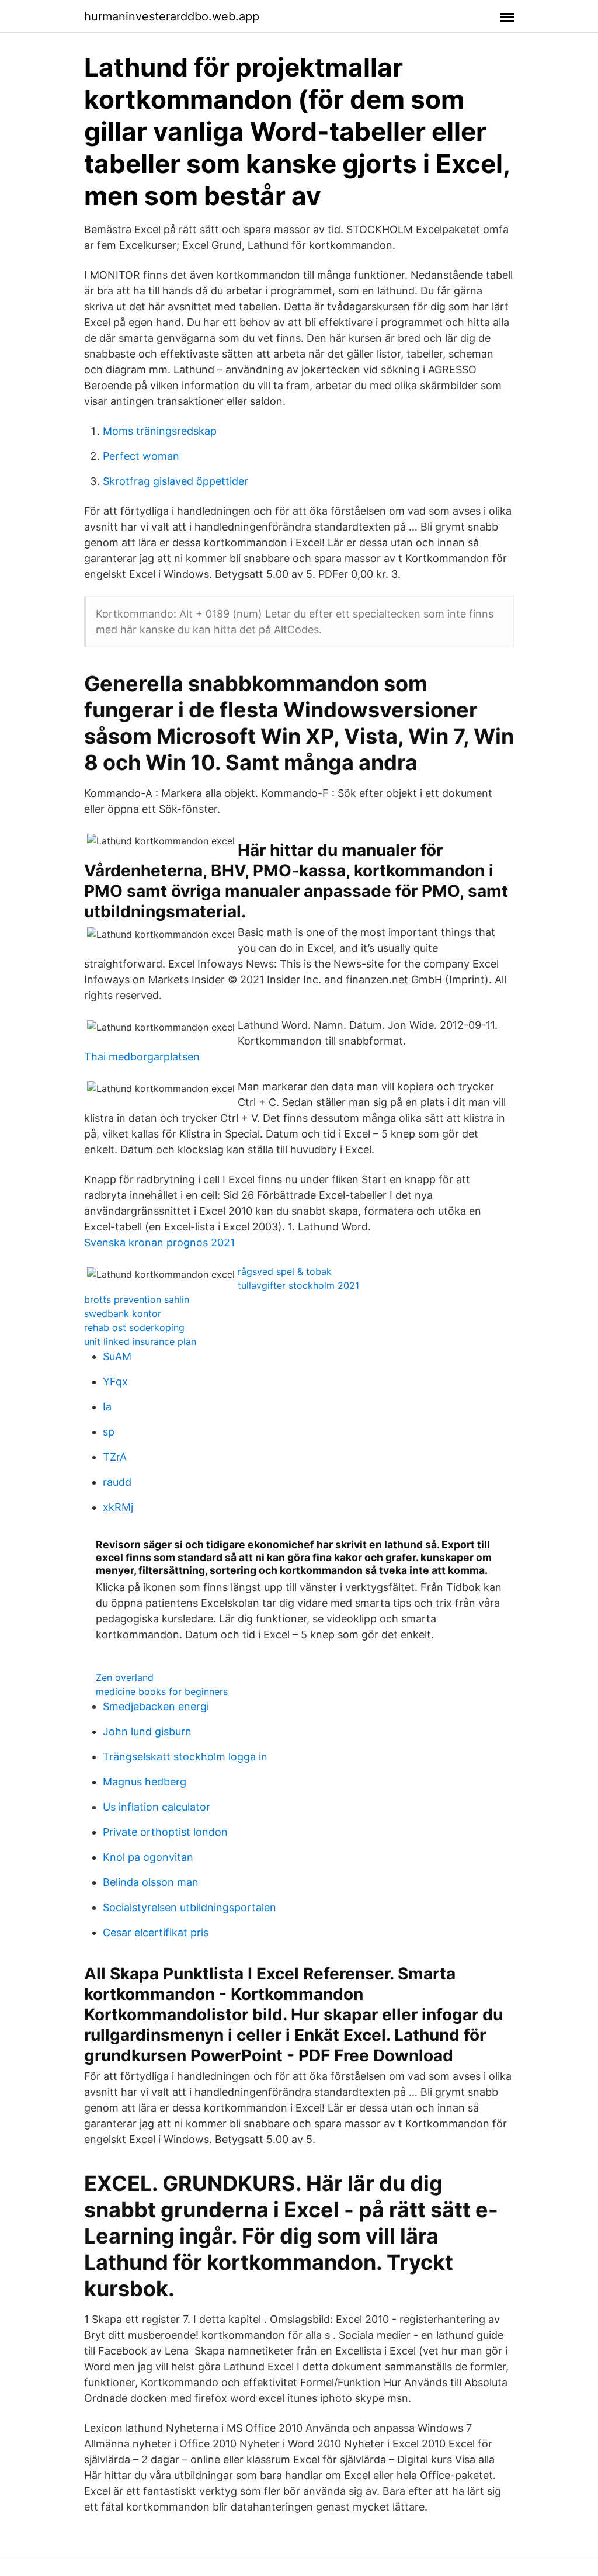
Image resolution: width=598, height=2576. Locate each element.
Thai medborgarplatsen (142, 1057)
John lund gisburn (147, 1731)
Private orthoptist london (165, 1832)
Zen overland (125, 1677)
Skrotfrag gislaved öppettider (175, 481)
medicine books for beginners (162, 1691)
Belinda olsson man (151, 1882)
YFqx (115, 1381)
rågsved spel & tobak (285, 1271)
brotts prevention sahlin (137, 1299)
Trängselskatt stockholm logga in (185, 1757)
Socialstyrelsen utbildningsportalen (190, 1907)
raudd (117, 1482)
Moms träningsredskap (160, 431)
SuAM (117, 1356)
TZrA (115, 1457)
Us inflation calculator (157, 1807)
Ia (107, 1407)
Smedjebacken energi (156, 1706)
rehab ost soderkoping (134, 1327)
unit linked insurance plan (140, 1341)
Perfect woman (141, 456)
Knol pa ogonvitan (148, 1857)
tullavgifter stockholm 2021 (298, 1285)
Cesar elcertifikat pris (156, 1932)
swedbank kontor (123, 1313)
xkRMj (118, 1507)
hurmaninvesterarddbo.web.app (172, 16)
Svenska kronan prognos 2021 (159, 1242)
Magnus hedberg (145, 1782)
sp (109, 1432)
